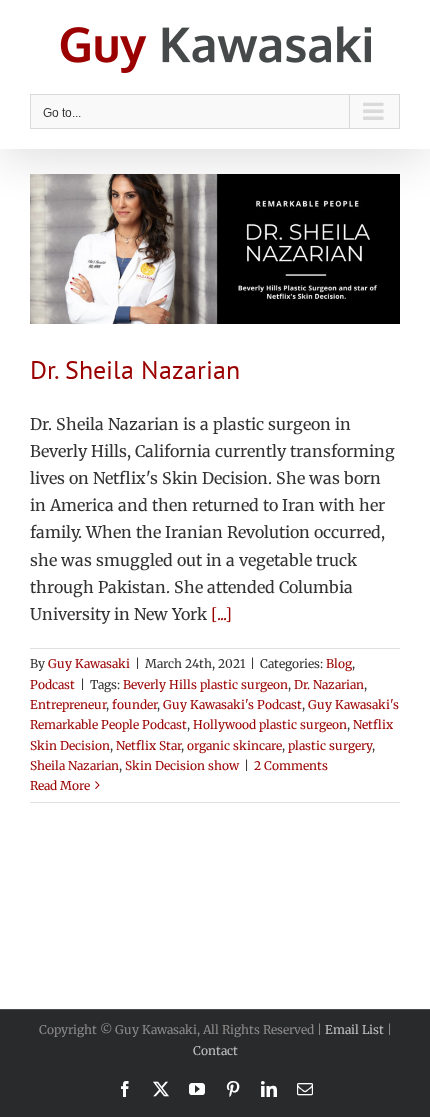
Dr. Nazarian (329, 684)
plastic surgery (330, 745)
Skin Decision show (182, 765)
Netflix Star (148, 745)
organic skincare (234, 745)
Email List (354, 1029)
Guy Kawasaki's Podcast (232, 704)
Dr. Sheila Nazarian (135, 369)
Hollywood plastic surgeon (270, 724)
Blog (339, 663)
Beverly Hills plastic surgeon (205, 684)
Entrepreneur (68, 704)
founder (134, 704)
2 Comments (291, 765)
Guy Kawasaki (89, 663)
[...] (221, 614)
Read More (60, 785)
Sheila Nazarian (74, 765)
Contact (215, 1050)
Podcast (52, 684)
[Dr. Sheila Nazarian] (215, 249)
